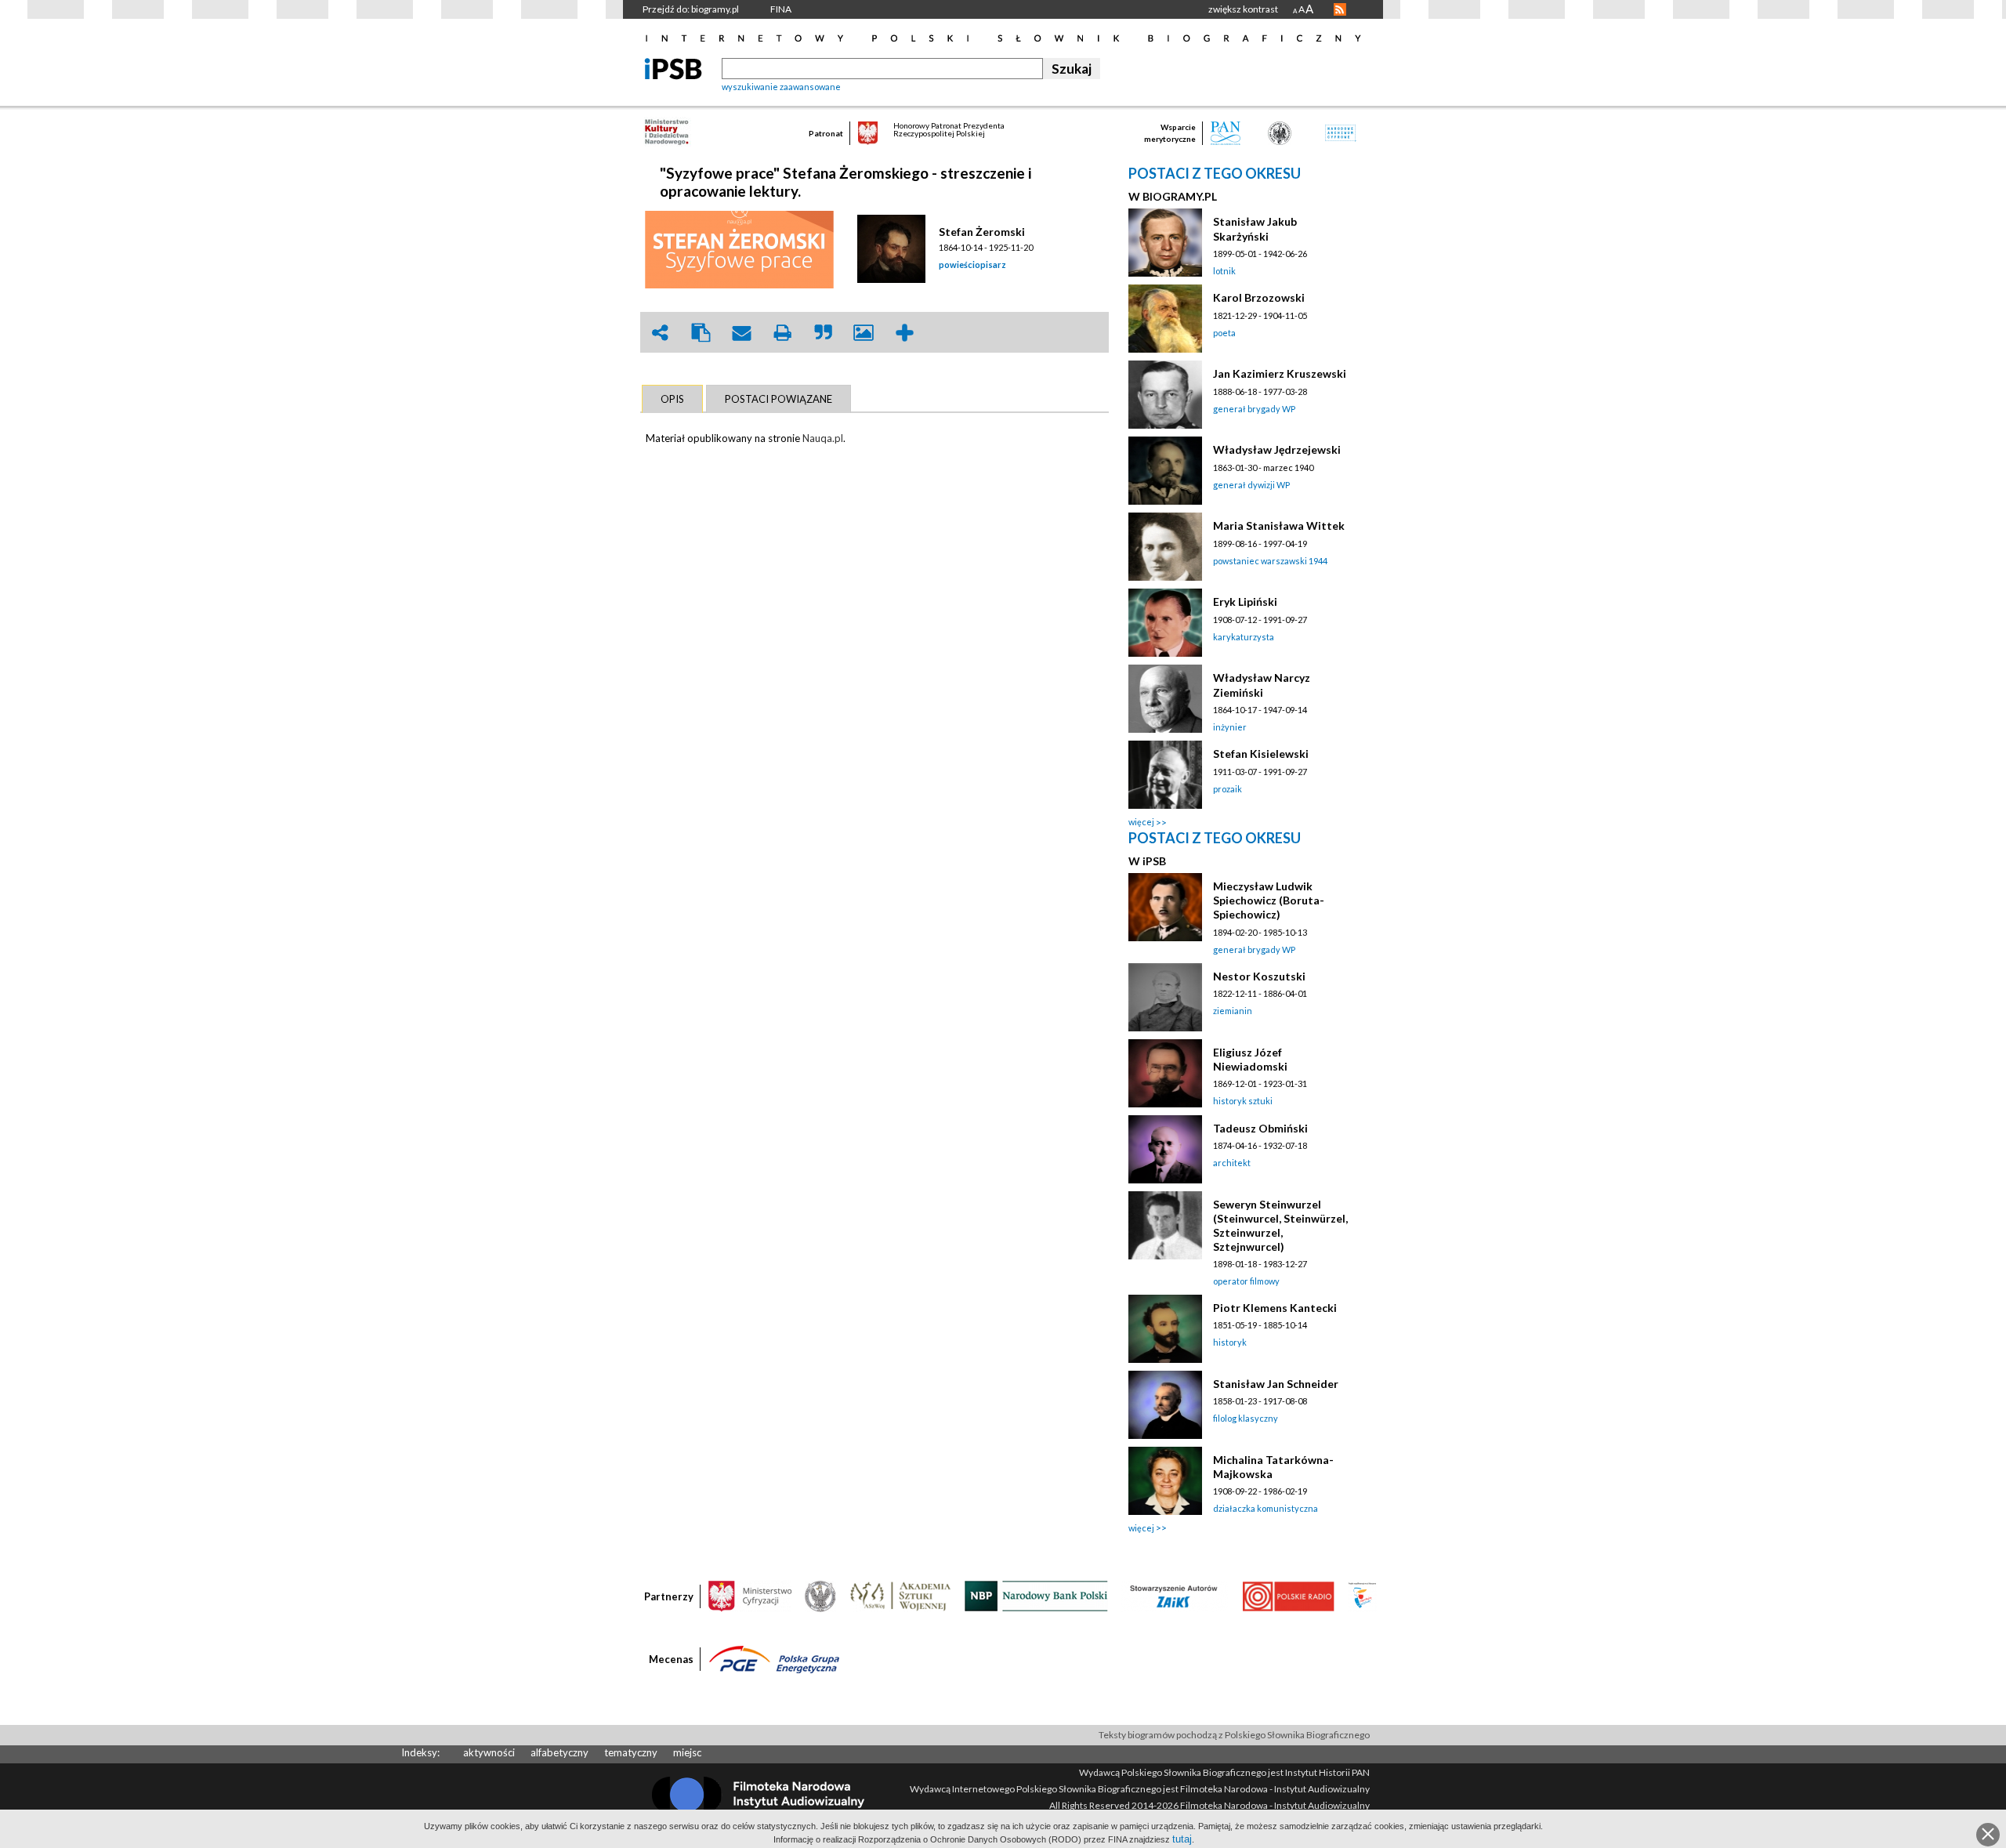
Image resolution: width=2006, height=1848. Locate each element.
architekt (1232, 1163)
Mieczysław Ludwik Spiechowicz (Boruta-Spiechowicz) (1269, 900)
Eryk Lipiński (1245, 602)
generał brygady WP (1254, 409)
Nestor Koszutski (1259, 976)
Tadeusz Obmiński (1260, 1128)
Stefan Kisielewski (1261, 754)
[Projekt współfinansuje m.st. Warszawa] (1362, 1595)
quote (823, 333)
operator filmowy (1246, 1281)
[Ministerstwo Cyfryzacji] (750, 1595)
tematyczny (631, 1752)
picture (864, 333)
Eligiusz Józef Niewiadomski (1250, 1059)
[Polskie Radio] (1288, 1595)
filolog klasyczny (1246, 1418)
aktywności (489, 1752)
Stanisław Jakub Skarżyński (1255, 228)
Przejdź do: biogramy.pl (691, 9)
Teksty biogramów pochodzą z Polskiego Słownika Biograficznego (1234, 1735)
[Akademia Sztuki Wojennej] (900, 1595)
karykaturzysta (1244, 637)
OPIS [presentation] (672, 399)
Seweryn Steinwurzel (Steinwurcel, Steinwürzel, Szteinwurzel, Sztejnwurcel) (1280, 1225)
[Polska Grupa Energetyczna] (774, 1658)
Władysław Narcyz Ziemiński (1262, 685)
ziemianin (1233, 1011)
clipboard (701, 333)
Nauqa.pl (823, 438)
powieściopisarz (972, 265)
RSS (1340, 9)
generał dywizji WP (1251, 485)
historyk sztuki (1243, 1101)
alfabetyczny (559, 1752)
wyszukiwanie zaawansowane (781, 87)
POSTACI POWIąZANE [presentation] (779, 399)
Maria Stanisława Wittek (1279, 525)
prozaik (1227, 789)
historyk (1230, 1342)
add (904, 333)
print (782, 333)
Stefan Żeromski (982, 232)
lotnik (1224, 271)
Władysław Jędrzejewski (1277, 449)
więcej (1141, 822)
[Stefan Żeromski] (894, 249)
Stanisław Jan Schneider (1276, 1384)
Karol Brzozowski (1259, 297)
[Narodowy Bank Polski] (1036, 1595)
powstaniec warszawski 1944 (1270, 561)
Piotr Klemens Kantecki (1275, 1308)
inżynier (1230, 727)
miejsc (687, 1752)
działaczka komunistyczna (1266, 1508)
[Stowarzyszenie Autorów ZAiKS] (1175, 1595)
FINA (781, 9)
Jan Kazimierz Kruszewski (1280, 373)
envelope (741, 333)
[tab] (672, 399)
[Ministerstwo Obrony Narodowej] (820, 1595)
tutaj (1182, 1839)
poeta (1224, 333)
